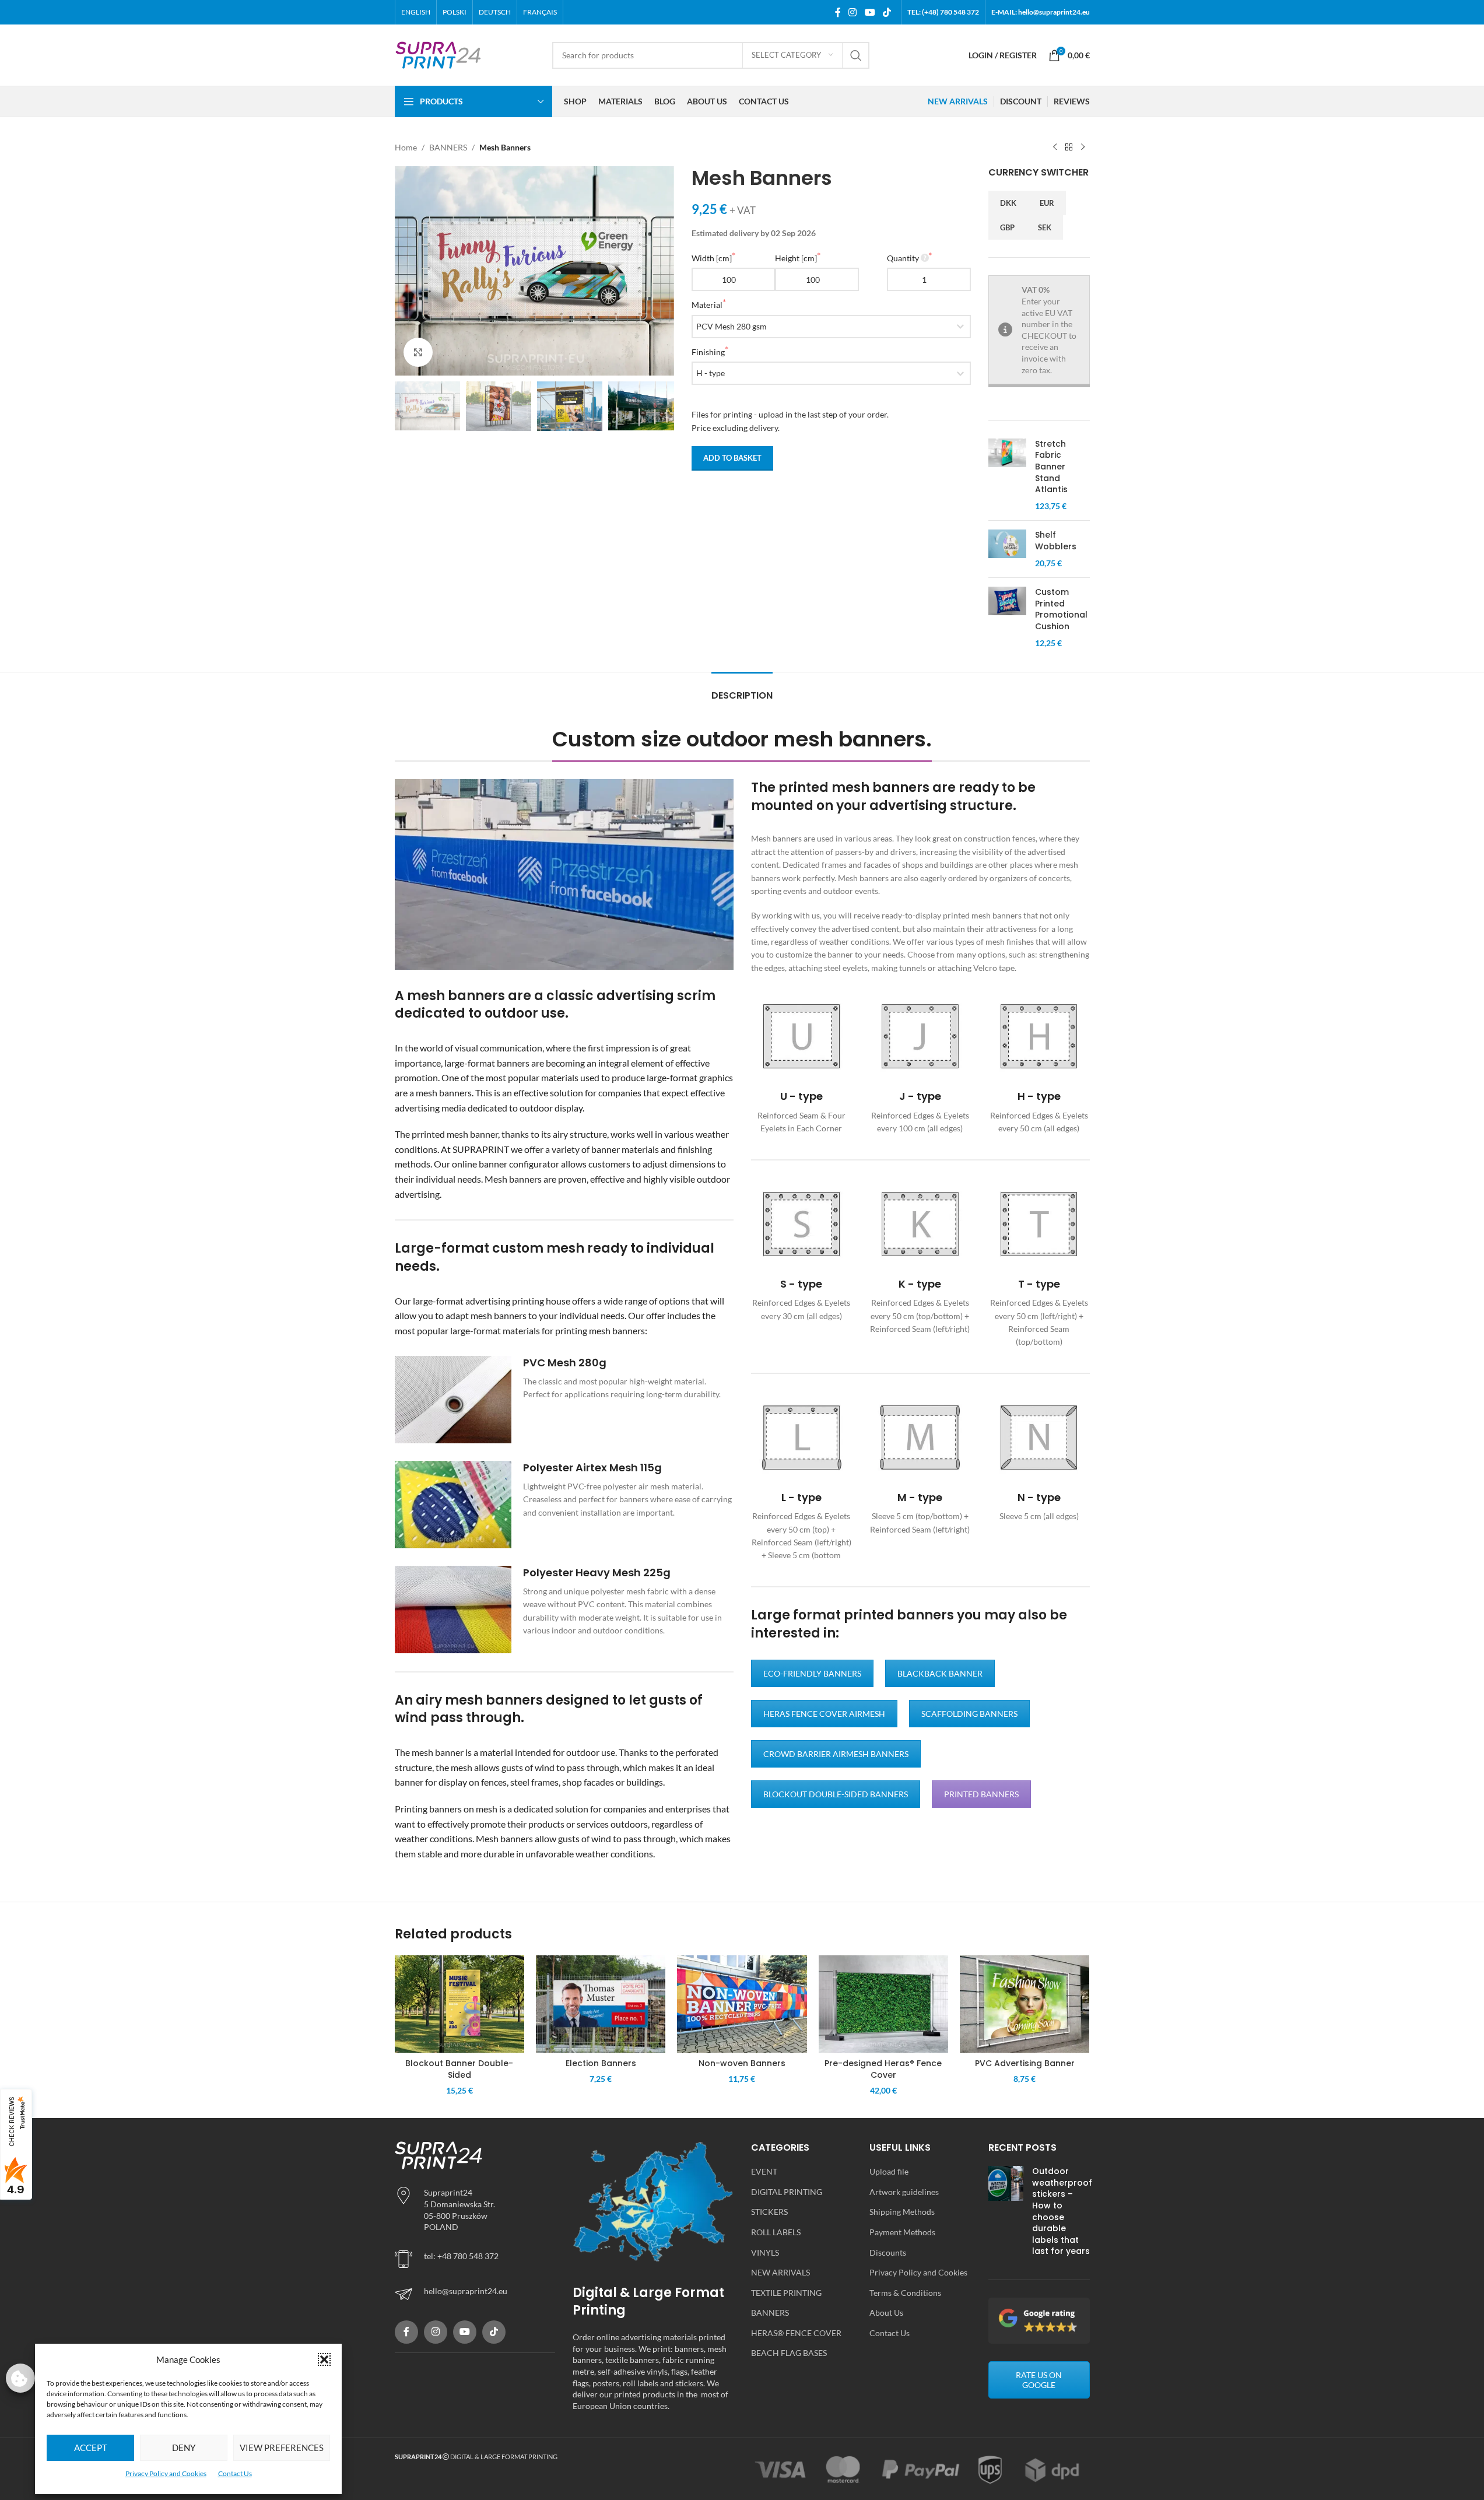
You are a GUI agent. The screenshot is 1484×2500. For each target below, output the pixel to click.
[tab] (742, 690)
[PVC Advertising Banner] (1025, 2004)
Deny (184, 2448)
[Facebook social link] (838, 12)
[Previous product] (1055, 148)
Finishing (708, 352)
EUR (1047, 203)
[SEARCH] (856, 55)
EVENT (764, 2171)
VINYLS (765, 2252)
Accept (91, 2448)
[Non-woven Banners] (742, 2004)
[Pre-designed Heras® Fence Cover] (883, 2004)
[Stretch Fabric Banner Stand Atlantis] (1007, 475)
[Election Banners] (601, 2004)
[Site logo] (438, 54)
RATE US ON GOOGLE (1039, 2380)
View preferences (282, 2448)
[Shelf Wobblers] (1007, 549)
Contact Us (235, 2473)
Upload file (889, 2171)
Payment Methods (902, 2232)
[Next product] (1083, 148)
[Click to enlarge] (418, 352)
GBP (1007, 227)
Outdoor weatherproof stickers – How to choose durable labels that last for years (1062, 2211)
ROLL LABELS (776, 2232)
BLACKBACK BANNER (940, 1673)
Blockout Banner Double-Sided (459, 2069)
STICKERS (769, 2212)
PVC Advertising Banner (1025, 2063)
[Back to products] (1069, 148)
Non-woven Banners (742, 2063)
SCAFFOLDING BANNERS (969, 1714)
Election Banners (601, 2063)
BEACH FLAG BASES (789, 2353)
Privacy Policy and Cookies (166, 2473)
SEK (1045, 227)
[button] (324, 2359)
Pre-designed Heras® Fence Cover (883, 2069)
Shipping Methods (902, 2212)
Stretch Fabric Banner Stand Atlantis (1051, 467)
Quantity (903, 258)
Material (707, 305)
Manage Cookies (20, 2378)
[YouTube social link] (870, 12)
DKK (1008, 203)
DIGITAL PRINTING (787, 2192)
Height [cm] (796, 258)
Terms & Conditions (905, 2293)
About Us (886, 2313)
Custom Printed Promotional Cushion (1061, 609)
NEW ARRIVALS (780, 2272)
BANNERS (448, 147)
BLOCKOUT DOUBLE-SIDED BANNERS (836, 1794)
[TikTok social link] (887, 12)
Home (406, 147)
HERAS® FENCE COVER (796, 2333)
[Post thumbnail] (1006, 2214)
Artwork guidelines (904, 2192)
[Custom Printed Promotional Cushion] (1007, 618)
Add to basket (732, 458)
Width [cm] (712, 258)
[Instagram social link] (853, 12)
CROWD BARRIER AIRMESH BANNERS (836, 1754)
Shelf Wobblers (1056, 541)
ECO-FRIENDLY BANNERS (812, 1673)
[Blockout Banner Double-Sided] (459, 2004)
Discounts (888, 2252)
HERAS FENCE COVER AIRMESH (824, 1714)
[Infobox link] (564, 1400)
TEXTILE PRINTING (786, 2293)
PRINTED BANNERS (981, 1794)
